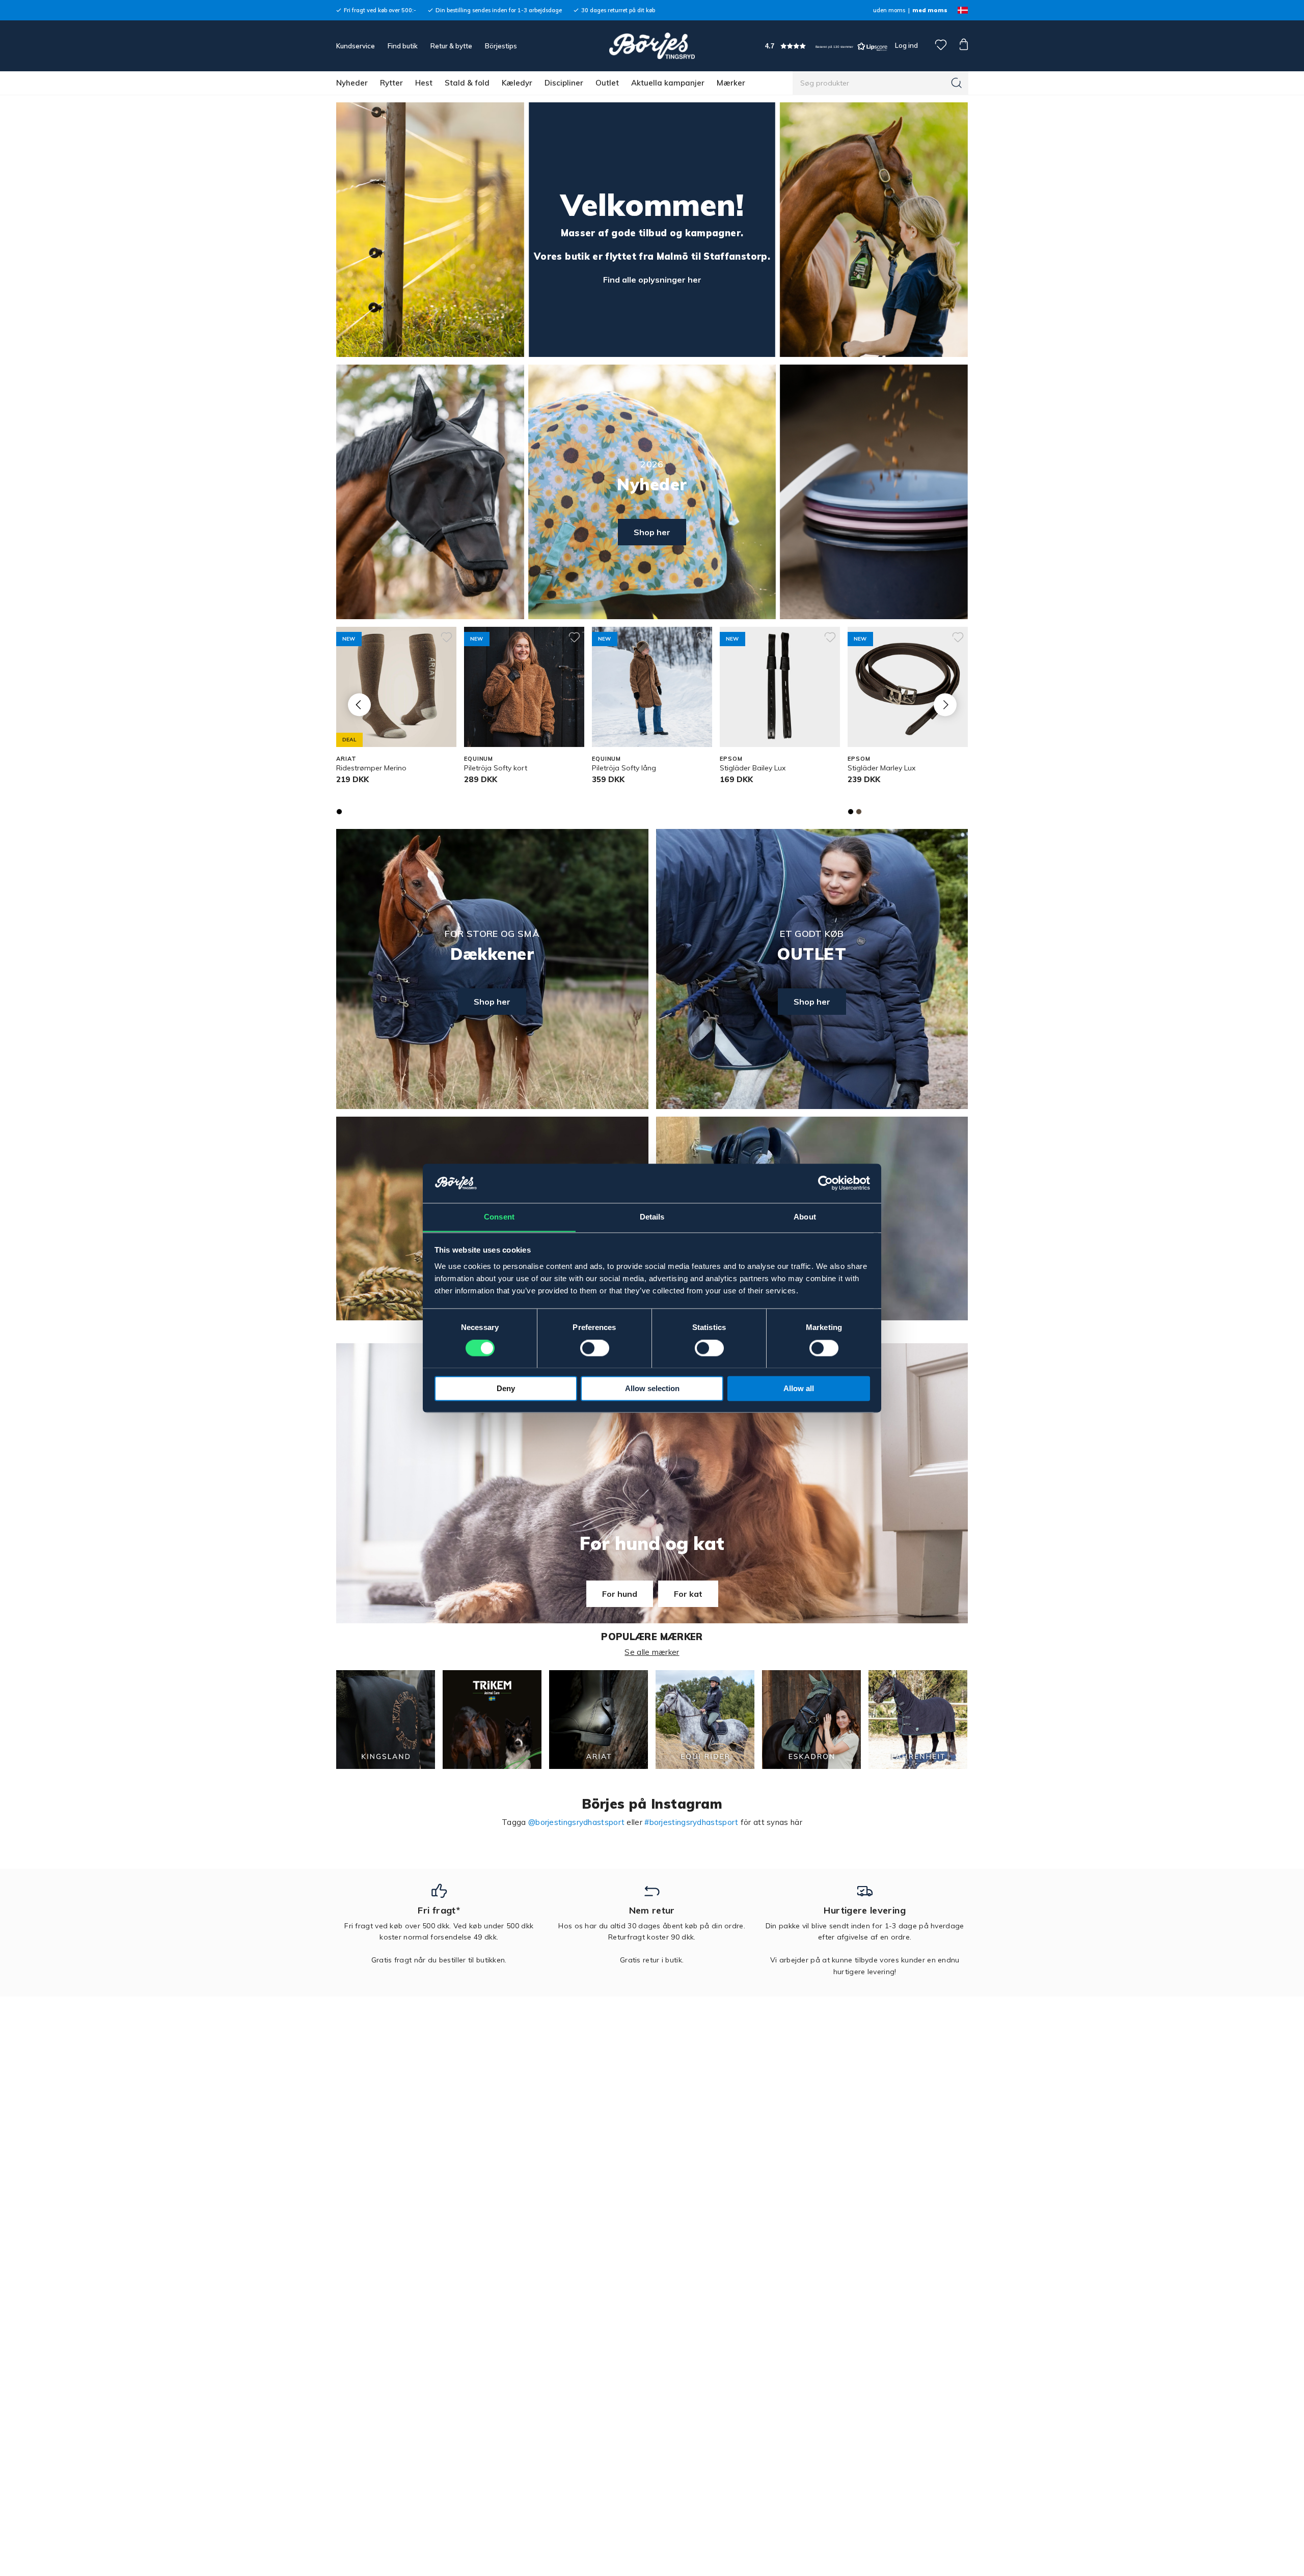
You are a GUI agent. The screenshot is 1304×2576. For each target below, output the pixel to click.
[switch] (595, 1348)
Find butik (403, 46)
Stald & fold (467, 83)
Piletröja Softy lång (624, 768)
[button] (826, 46)
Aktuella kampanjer (668, 83)
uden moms (889, 10)
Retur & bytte (451, 46)
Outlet (607, 83)
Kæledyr (517, 83)
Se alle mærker (652, 1652)
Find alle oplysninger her (652, 280)
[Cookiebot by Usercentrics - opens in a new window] (825, 1183)
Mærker (731, 83)
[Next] (945, 704)
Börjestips (501, 46)
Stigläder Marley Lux (881, 768)
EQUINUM (479, 759)
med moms (930, 10)
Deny (506, 1388)
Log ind (906, 45)
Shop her (652, 532)
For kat (688, 1594)
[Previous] (359, 704)
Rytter (391, 83)
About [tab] (805, 1217)
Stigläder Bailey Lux (753, 768)
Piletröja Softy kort (496, 768)
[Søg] (957, 83)
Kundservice (356, 46)
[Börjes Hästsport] (652, 46)
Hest (424, 83)
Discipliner (564, 83)
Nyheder (352, 83)
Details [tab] (652, 1217)
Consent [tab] (499, 1217)
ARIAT (346, 759)
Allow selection (652, 1388)
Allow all (799, 1388)
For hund (620, 1594)
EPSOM (731, 759)
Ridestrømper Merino (371, 768)
